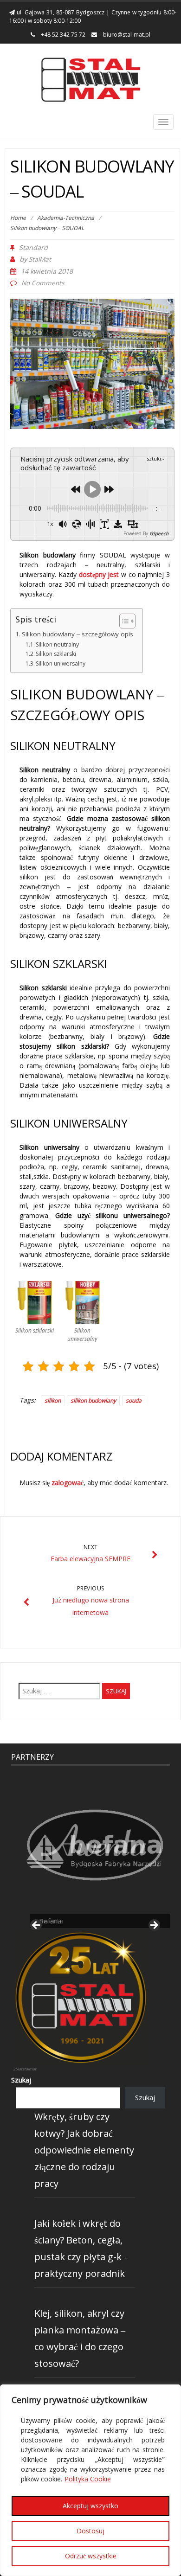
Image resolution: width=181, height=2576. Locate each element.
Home (18, 218)
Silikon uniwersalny (61, 663)
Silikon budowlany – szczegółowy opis (78, 634)
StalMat (40, 259)
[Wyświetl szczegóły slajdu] (95, 1845)
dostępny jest (99, 574)
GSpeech (159, 533)
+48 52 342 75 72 (62, 35)
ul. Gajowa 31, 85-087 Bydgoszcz (60, 12)
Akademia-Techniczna (66, 218)
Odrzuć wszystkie (91, 2556)
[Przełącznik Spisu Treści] (123, 621)
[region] (90, 2480)
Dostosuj (90, 2531)
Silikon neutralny (57, 644)
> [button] (154, 1926)
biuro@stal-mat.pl (126, 35)
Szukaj (21, 2080)
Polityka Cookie (88, 2479)
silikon (53, 1400)
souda (134, 1400)
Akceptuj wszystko (90, 2506)
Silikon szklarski (56, 654)
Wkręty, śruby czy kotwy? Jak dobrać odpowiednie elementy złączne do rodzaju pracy (84, 2150)
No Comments (43, 283)
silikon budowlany (93, 1400)
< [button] (37, 1926)
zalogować (68, 1483)
